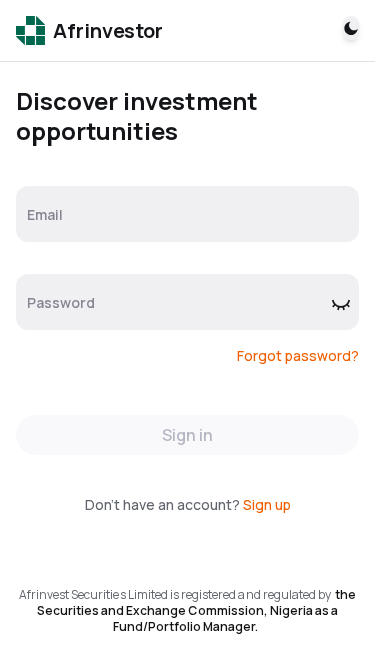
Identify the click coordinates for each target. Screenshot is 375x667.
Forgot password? (298, 355)
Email (45, 214)
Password (61, 302)
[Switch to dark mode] (351, 28)
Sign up (267, 504)
